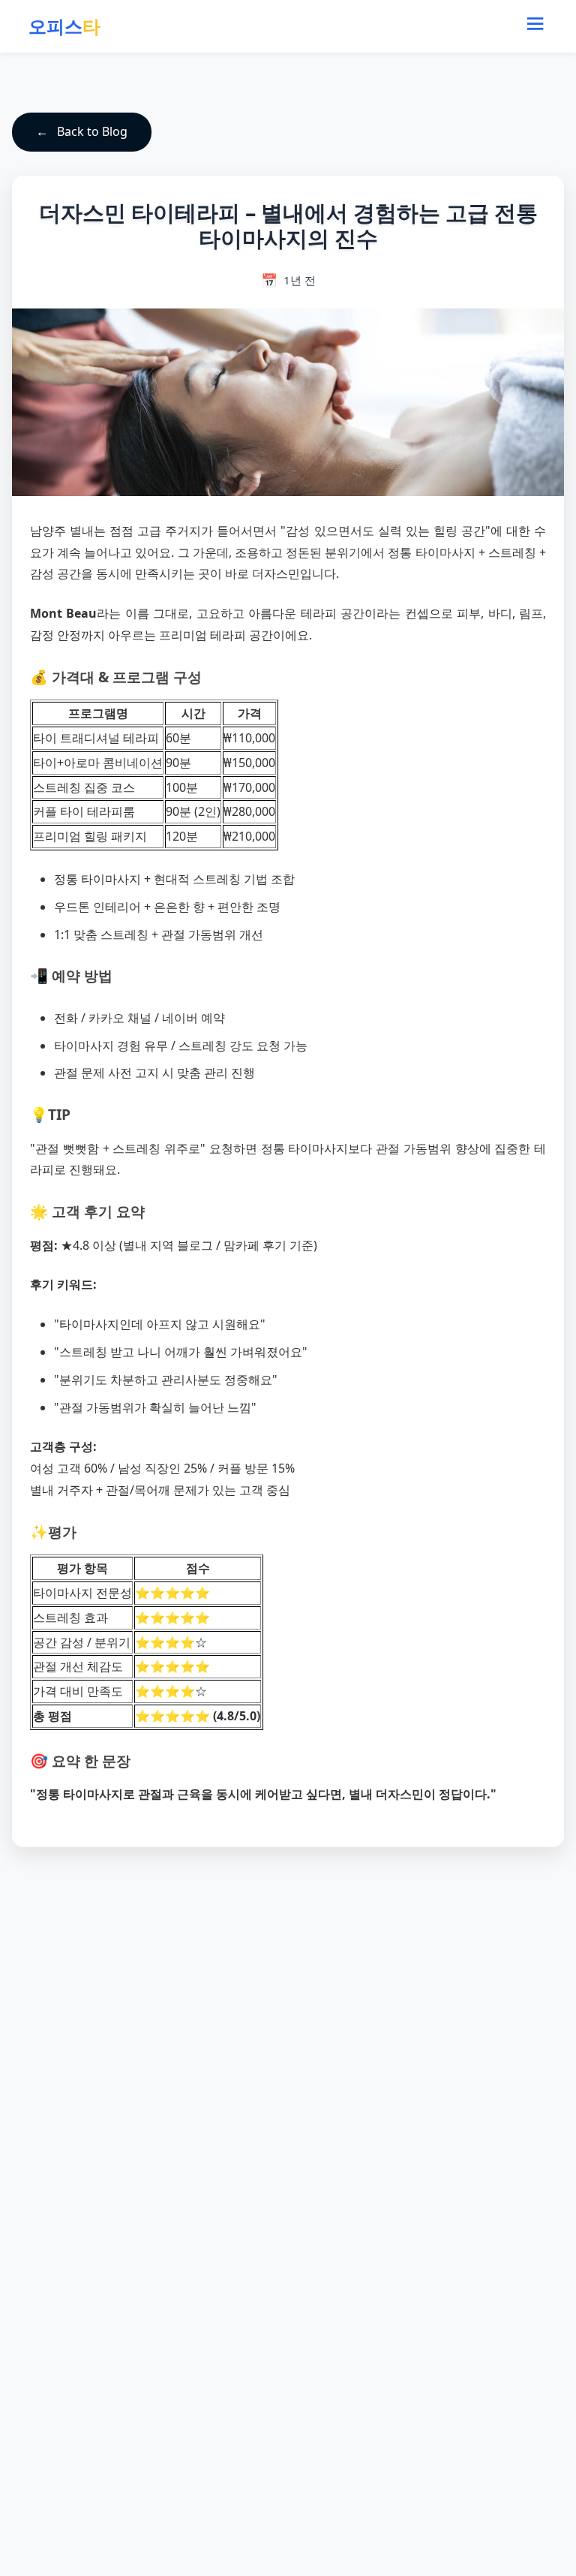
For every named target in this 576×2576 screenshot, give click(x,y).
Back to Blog (92, 131)
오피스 (64, 26)
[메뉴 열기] (535, 26)
